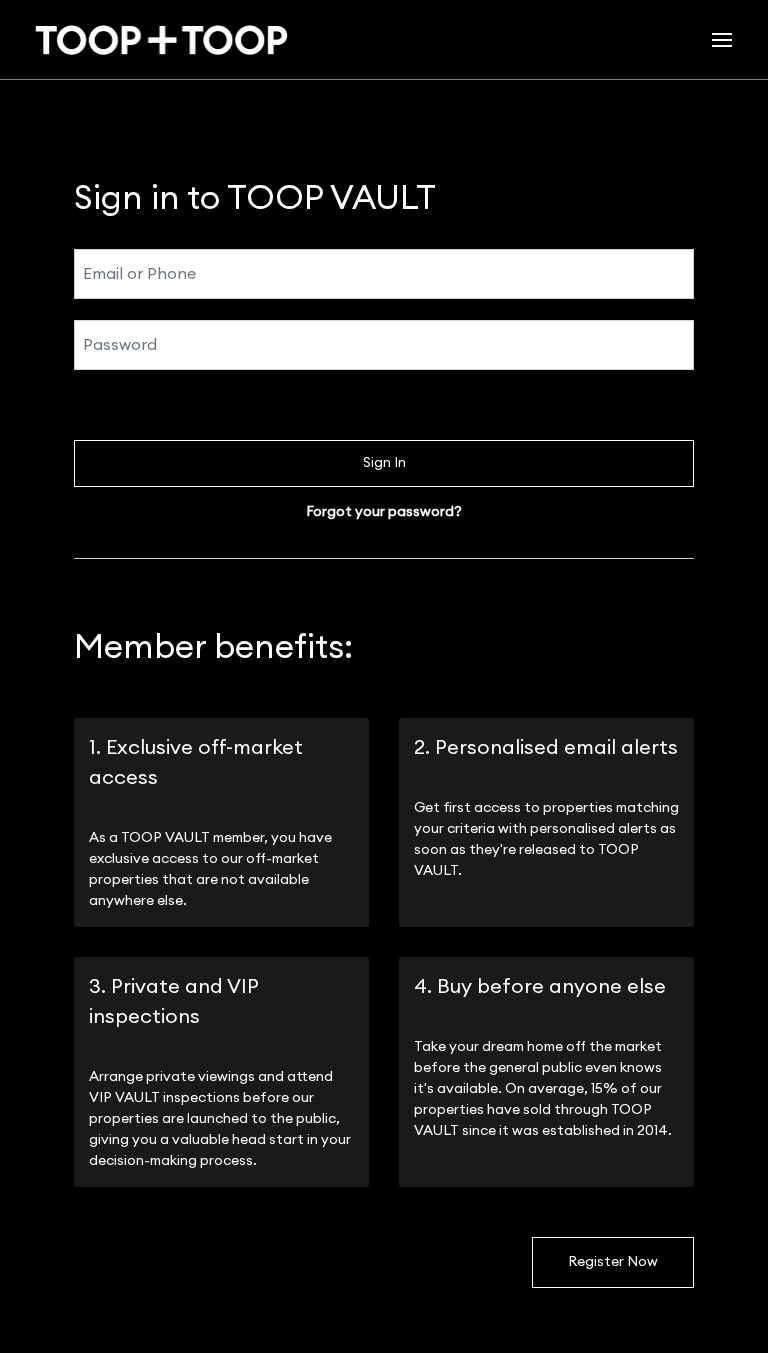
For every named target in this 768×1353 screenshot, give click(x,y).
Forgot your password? (384, 512)
